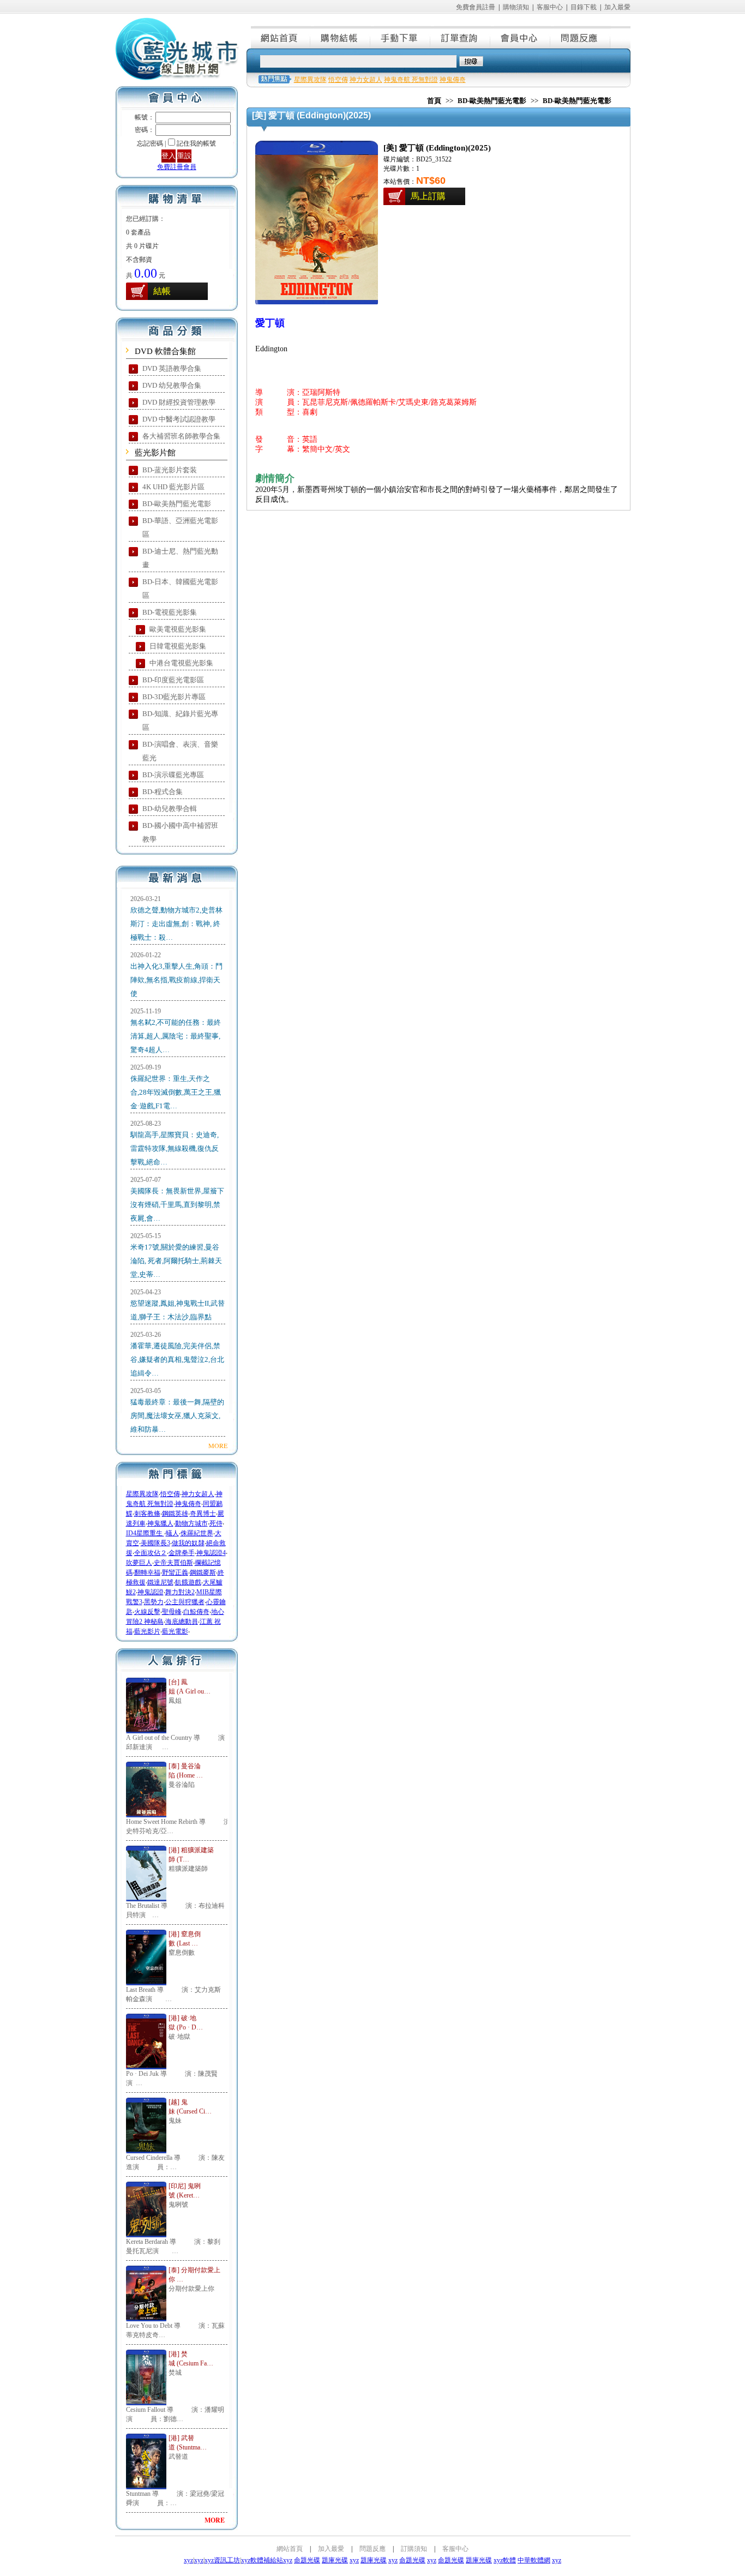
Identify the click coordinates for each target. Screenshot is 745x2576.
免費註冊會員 (177, 167)
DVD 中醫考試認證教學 (179, 419)
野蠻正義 (175, 1572)
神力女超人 (198, 1494)
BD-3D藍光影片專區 (174, 697)
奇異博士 (203, 1514)
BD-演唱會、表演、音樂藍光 (180, 751)
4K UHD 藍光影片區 (173, 487)
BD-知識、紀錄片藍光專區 (180, 720)
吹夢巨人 (139, 1563)
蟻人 (172, 1533)
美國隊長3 (155, 1543)
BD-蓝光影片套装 (170, 470)
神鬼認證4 (211, 1553)
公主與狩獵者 (185, 1602)
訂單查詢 (461, 37)
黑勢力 (154, 1602)
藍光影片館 (155, 453)
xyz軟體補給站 (262, 2560)
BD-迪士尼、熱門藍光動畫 (180, 558)
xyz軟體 (505, 2560)
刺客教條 (147, 1514)
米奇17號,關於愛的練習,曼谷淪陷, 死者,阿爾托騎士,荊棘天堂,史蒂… (176, 1261)
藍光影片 (147, 1631)
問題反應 (581, 37)
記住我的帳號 (196, 143)
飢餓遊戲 (188, 1582)
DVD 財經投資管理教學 (179, 402)
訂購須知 (414, 2549)
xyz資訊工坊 (222, 2560)
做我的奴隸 (188, 1543)
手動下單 (401, 37)
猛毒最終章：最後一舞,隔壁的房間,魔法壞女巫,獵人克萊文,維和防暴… (177, 1416)
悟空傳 (170, 1494)
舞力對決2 (180, 1592)
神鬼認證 (151, 1592)
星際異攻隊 (142, 1494)
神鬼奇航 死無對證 (411, 80)
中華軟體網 (534, 2560)
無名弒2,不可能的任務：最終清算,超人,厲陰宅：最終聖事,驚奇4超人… (176, 1036)
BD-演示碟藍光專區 (173, 775)
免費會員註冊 (476, 7)
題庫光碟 (335, 2560)
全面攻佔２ (151, 1553)
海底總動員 (182, 1622)
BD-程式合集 (163, 792)
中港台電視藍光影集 (181, 663)
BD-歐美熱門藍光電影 (177, 504)
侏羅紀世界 (197, 1533)
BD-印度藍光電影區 (173, 680)
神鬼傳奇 (188, 1504)
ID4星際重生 (145, 1533)
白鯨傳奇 (196, 1612)
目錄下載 (584, 7)
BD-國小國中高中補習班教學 (180, 832)
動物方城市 (191, 1523)
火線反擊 (147, 1612)
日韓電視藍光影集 (178, 646)
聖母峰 (172, 1612)
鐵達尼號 (160, 1582)
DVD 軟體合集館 (165, 351)
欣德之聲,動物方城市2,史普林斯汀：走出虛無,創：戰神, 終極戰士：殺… (176, 924)
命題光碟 (307, 2560)
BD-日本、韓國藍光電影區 (180, 589)
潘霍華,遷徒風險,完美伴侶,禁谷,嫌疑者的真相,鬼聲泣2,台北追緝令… (177, 1359)
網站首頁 (281, 37)
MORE (218, 1445)
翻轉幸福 (147, 1572)
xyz (188, 2560)
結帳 (162, 291)
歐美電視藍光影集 (178, 629)
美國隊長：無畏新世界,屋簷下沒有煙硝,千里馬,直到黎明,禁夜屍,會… (177, 1205)
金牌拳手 (182, 1553)
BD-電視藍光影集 (170, 612)
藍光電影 (175, 1631)
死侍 (216, 1523)
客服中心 (550, 7)
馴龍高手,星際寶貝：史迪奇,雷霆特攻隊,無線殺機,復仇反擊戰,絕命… (175, 1148)
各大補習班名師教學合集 (181, 436)
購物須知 (516, 7)
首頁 (434, 101)
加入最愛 (617, 7)
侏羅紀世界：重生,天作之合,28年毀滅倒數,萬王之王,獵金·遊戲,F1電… (176, 1092)
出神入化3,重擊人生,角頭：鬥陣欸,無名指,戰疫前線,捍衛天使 (176, 980)
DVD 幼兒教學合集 (172, 385)
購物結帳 (341, 37)
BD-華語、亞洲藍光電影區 (180, 527)
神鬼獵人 (160, 1523)
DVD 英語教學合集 (172, 368)
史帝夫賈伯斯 (173, 1563)
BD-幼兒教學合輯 (170, 809)
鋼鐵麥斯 (203, 1572)
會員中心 (521, 37)
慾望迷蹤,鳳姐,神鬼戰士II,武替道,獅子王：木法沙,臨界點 (178, 1310)
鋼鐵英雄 (175, 1514)
